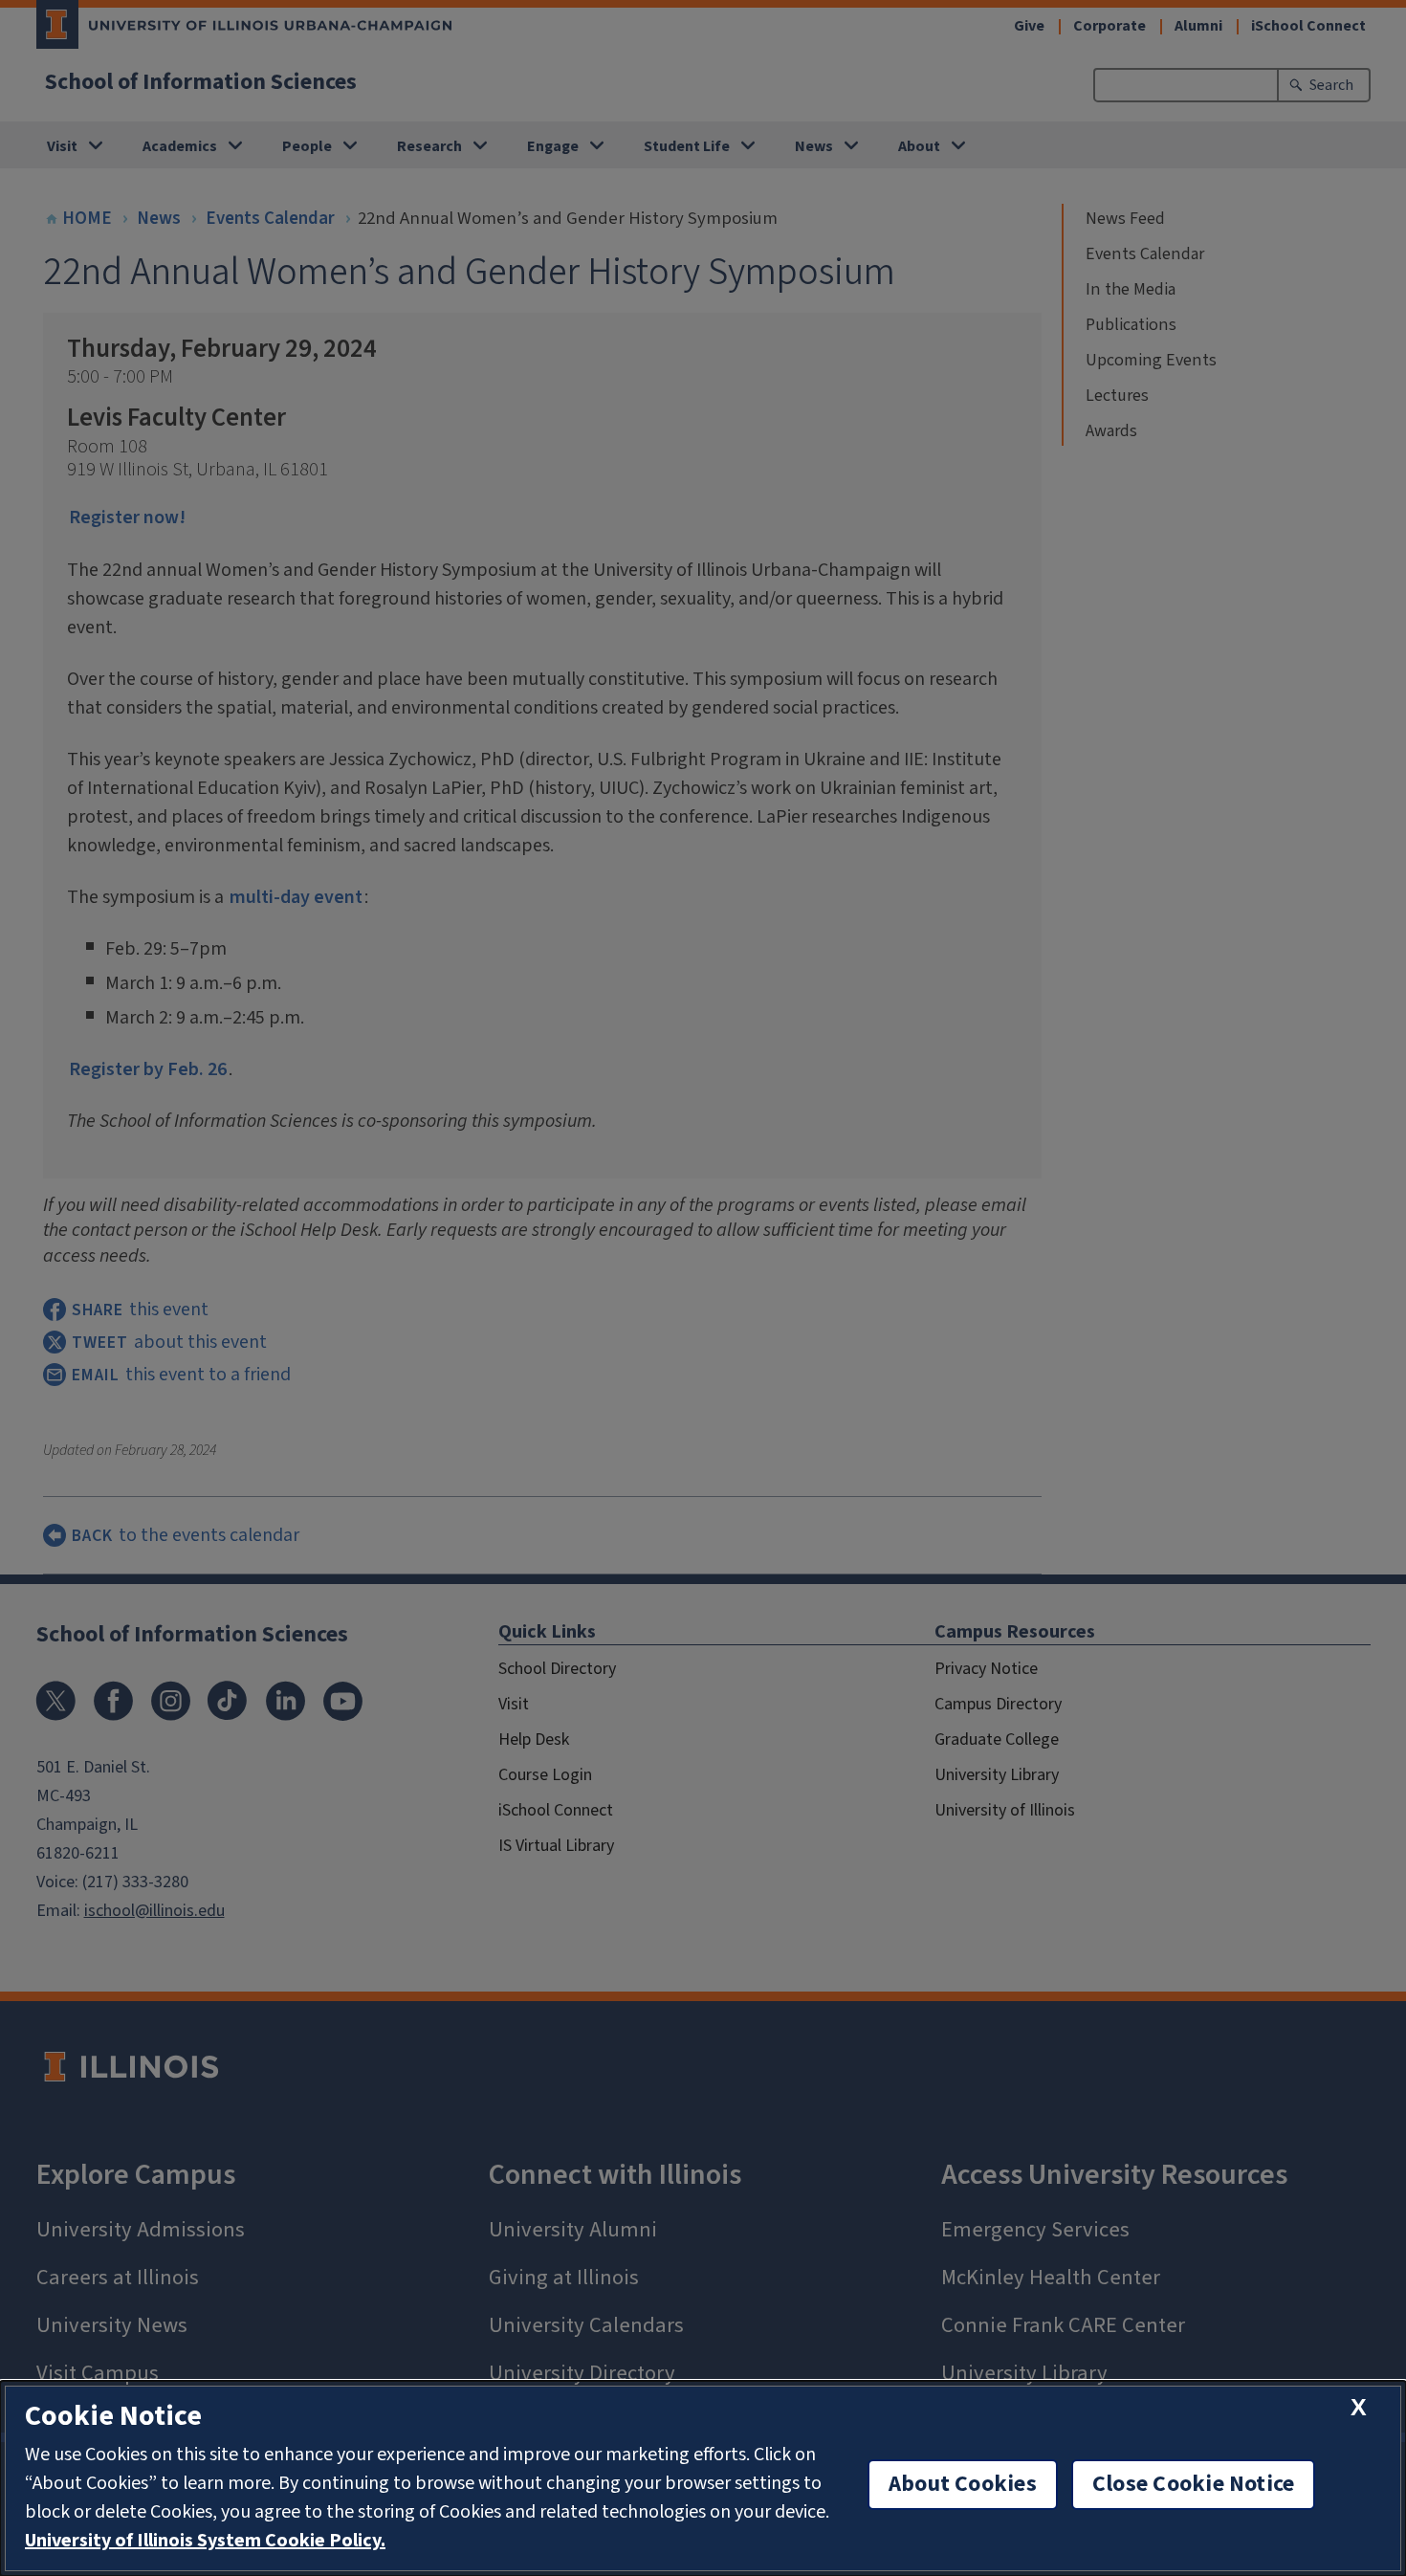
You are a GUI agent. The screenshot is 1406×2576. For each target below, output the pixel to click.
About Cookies (963, 2484)
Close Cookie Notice (1194, 2484)
